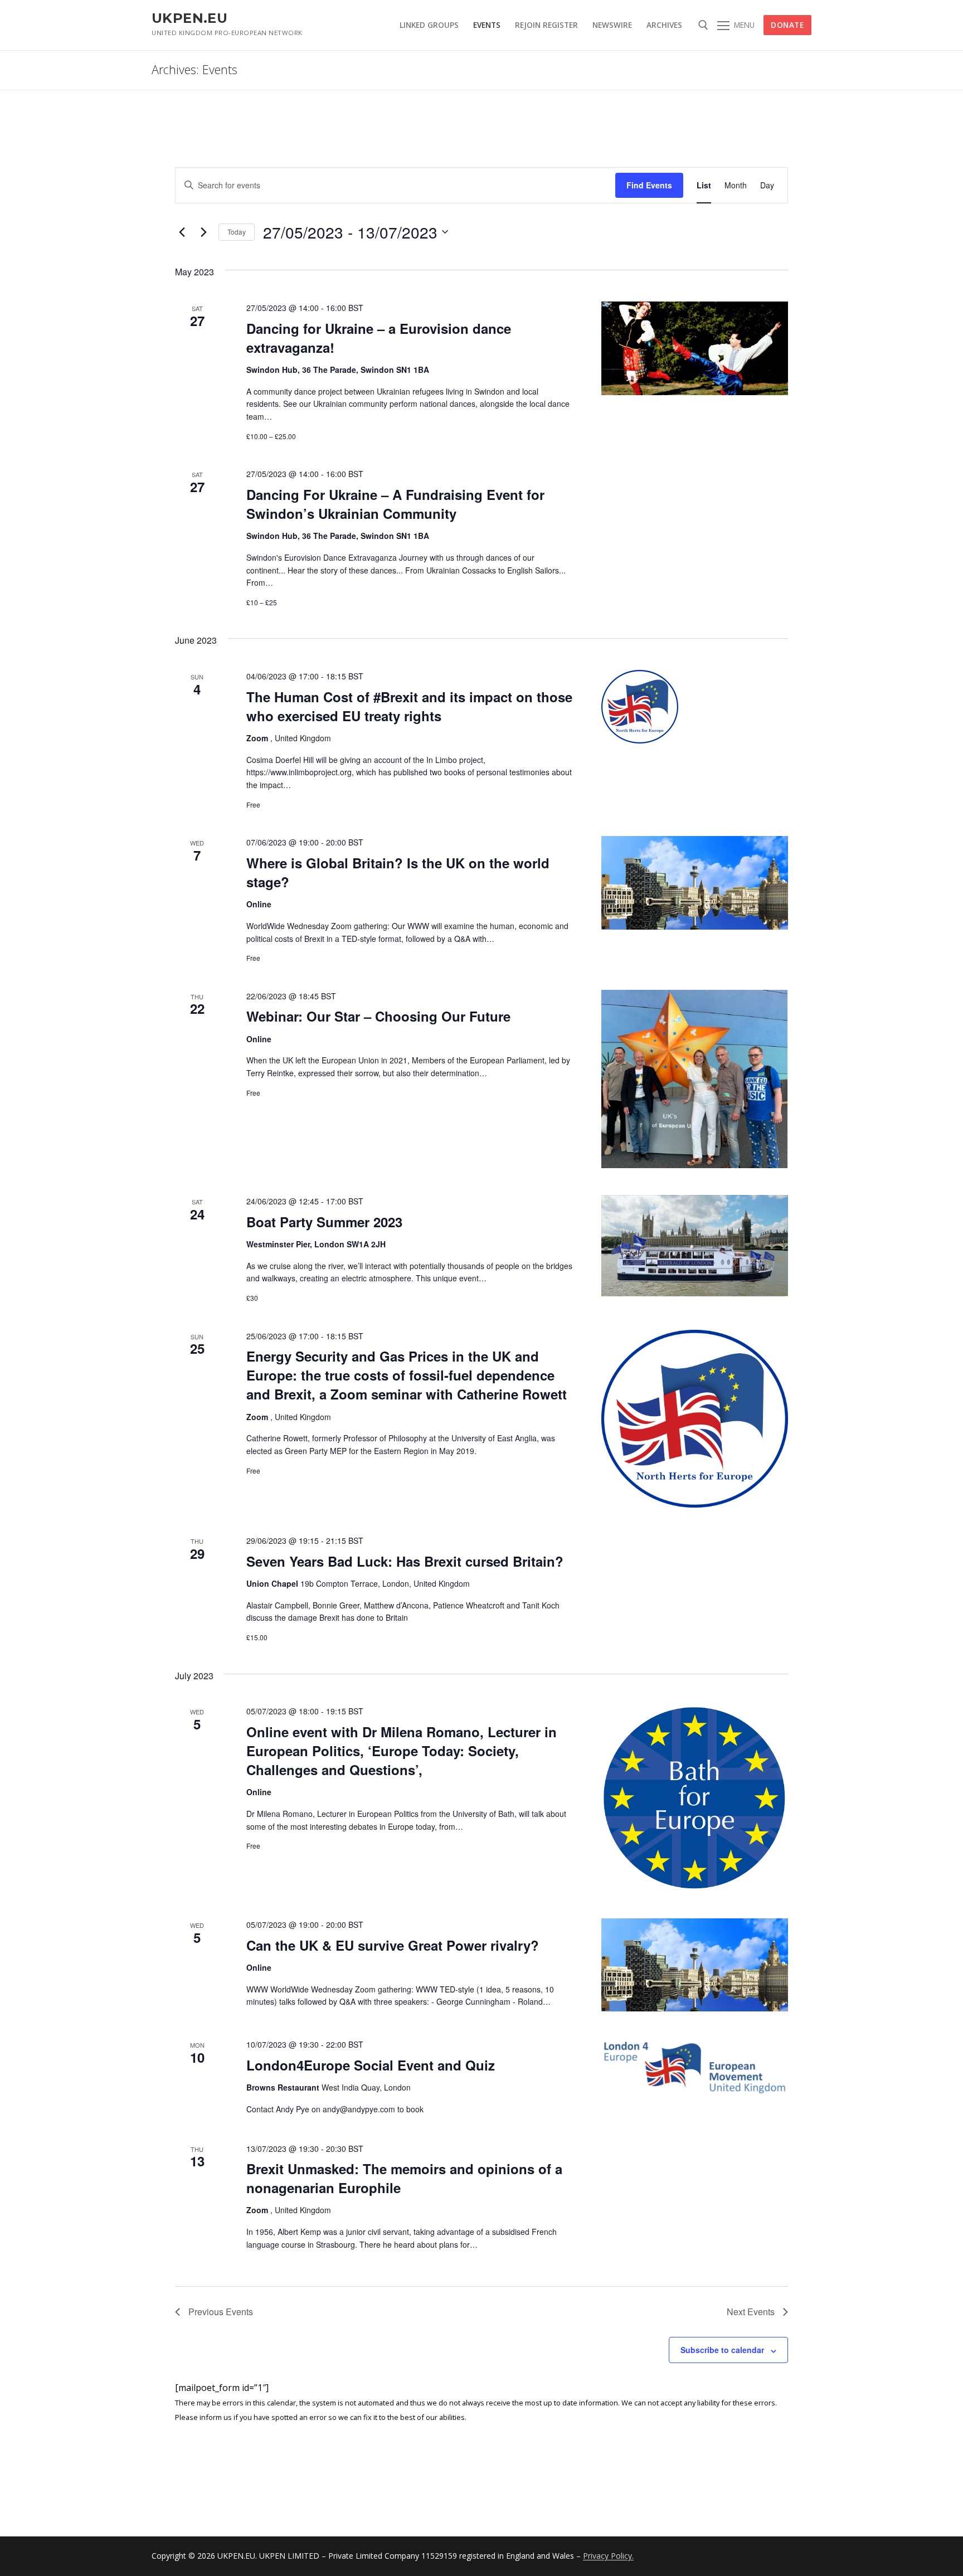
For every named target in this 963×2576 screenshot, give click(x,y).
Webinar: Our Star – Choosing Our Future (378, 1016)
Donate (787, 25)
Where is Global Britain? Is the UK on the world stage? (398, 872)
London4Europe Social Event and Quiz (371, 2065)
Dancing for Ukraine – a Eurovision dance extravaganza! (379, 338)
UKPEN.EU (189, 18)
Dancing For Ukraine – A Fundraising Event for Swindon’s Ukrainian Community (395, 504)
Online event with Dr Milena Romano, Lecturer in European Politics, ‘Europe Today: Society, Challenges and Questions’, (402, 1751)
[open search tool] (703, 25)
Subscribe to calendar (722, 2350)
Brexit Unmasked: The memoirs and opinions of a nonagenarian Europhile (404, 2178)
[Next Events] (203, 232)
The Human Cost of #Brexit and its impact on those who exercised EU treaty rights (409, 706)
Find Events (649, 185)
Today (237, 232)
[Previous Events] (182, 232)
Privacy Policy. (608, 2556)
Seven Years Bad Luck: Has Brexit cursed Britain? (405, 1561)
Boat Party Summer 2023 (324, 1222)
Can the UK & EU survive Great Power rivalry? (393, 1945)
